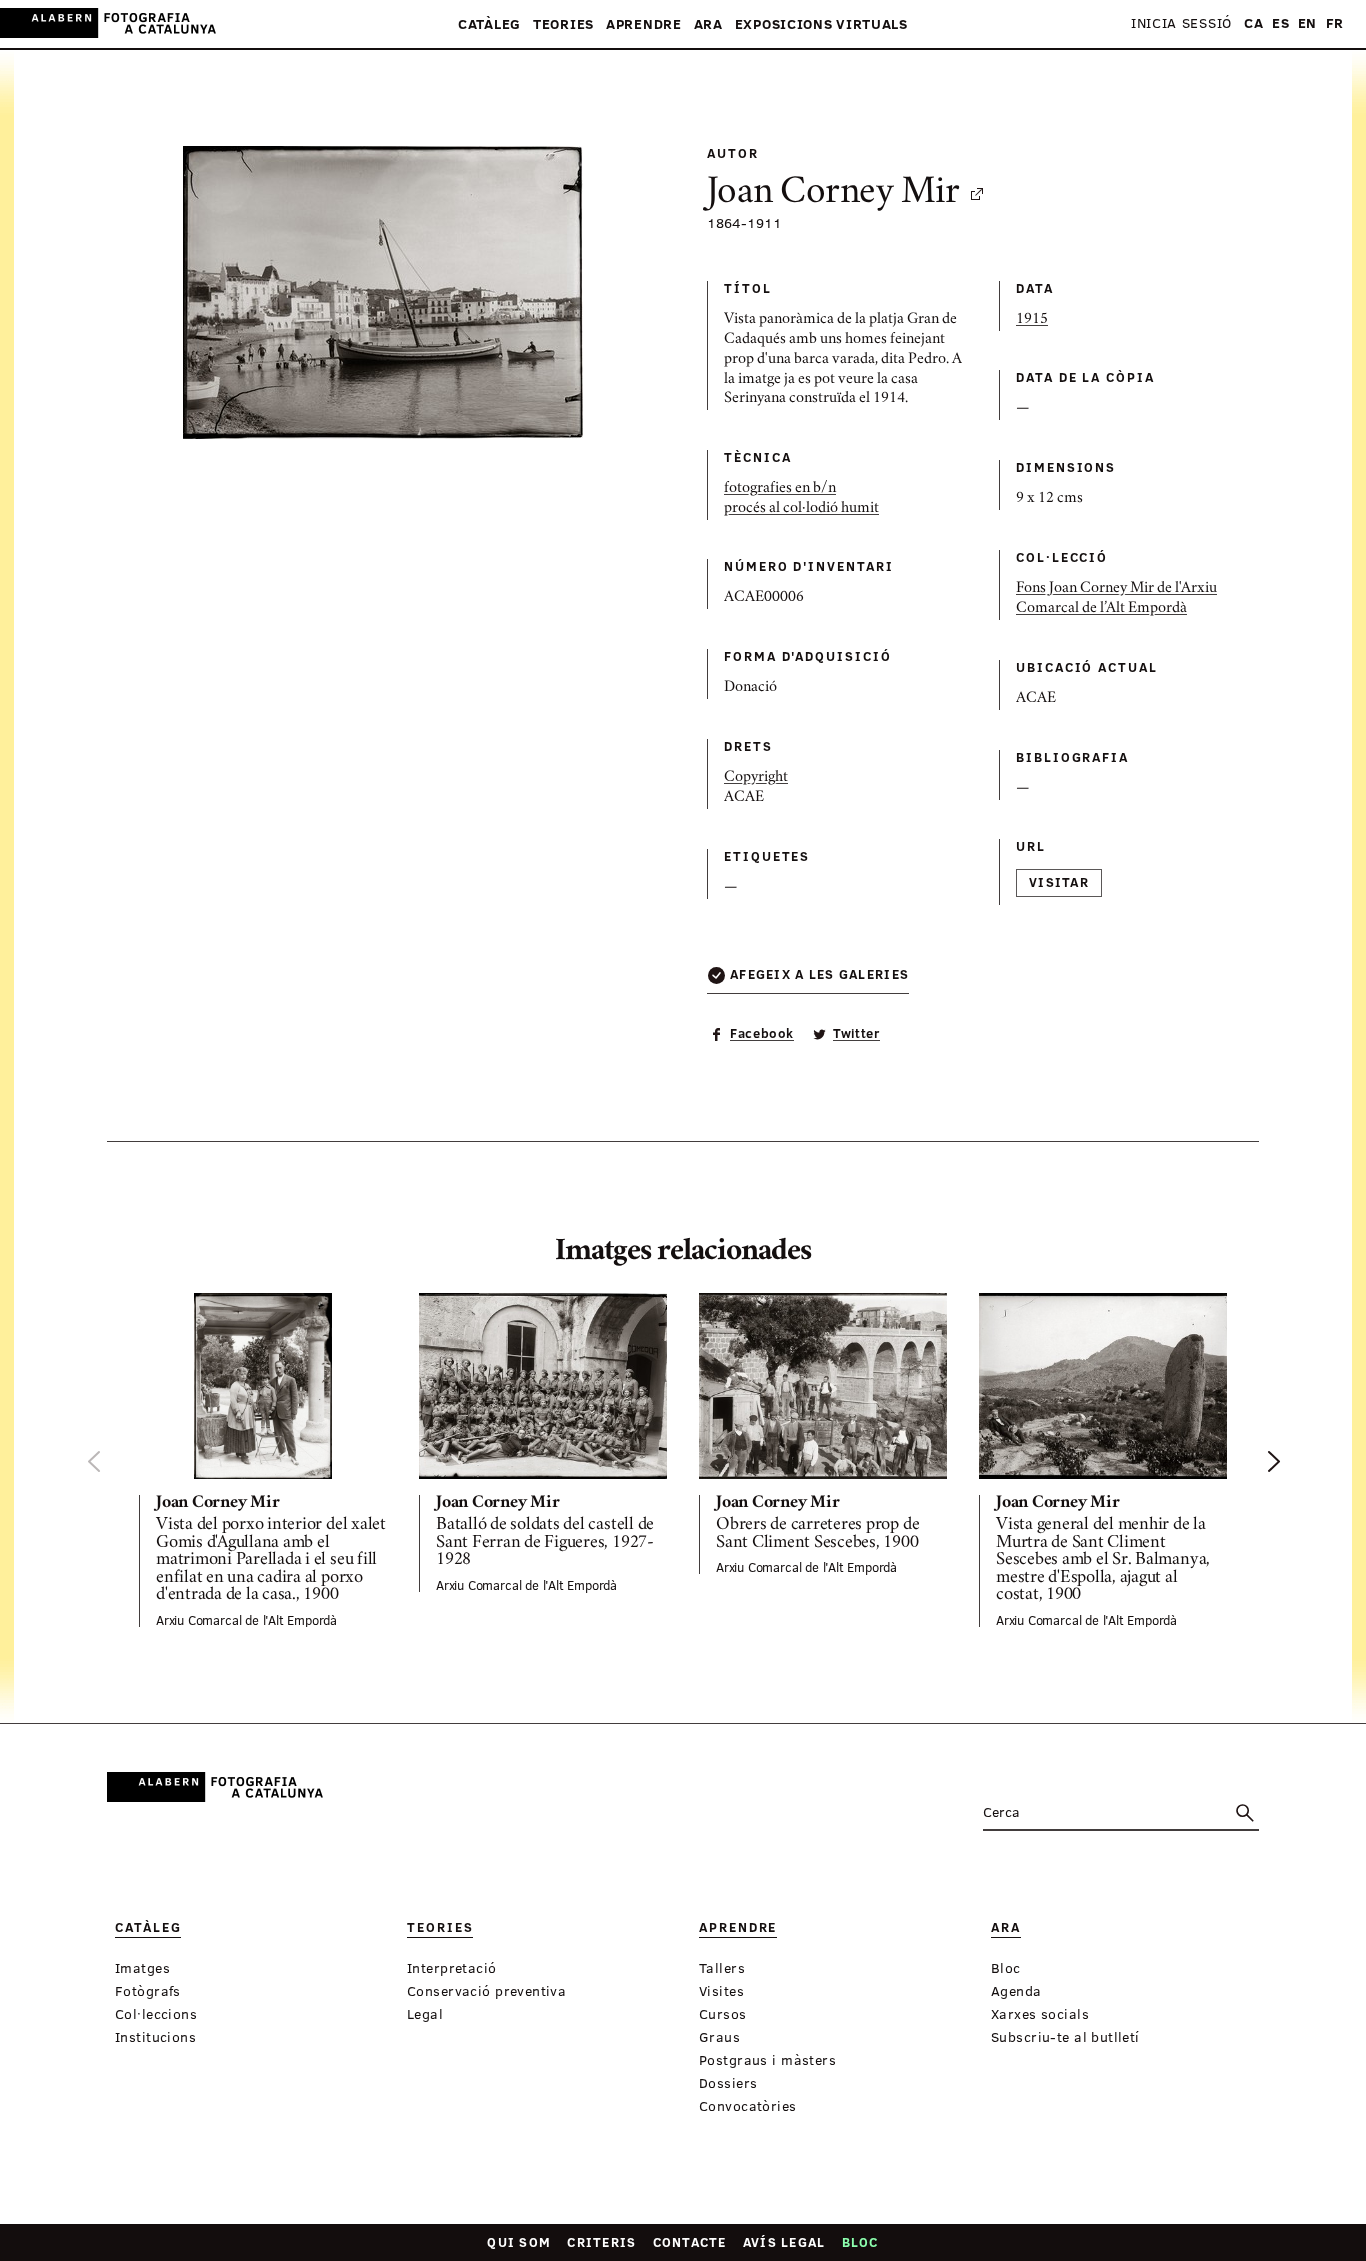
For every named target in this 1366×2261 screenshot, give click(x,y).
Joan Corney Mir (833, 194)
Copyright (756, 778)
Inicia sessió (1181, 23)
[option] (263, 1460)
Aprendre (644, 24)
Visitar (1059, 882)
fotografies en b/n (780, 489)
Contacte (690, 2242)
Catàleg (489, 24)
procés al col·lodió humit (801, 509)
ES (1280, 23)
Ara (708, 24)
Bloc (860, 2242)
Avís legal (784, 2242)
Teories (563, 24)
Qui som (519, 2242)
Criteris (601, 2242)
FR (1335, 23)
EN (1307, 23)
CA (1253, 23)
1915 (1032, 320)
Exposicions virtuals (821, 24)
